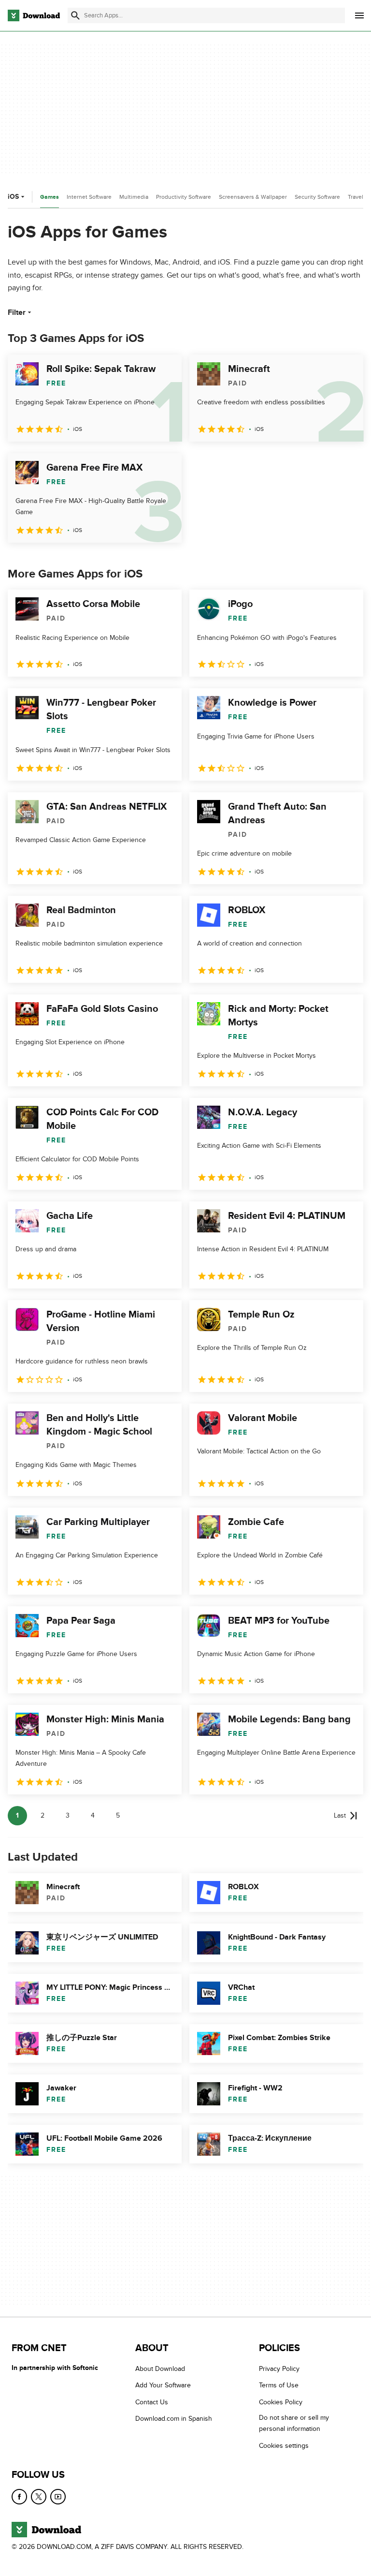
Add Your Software (163, 2386)
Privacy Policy (279, 2369)
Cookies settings (284, 2446)
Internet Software (89, 197)
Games (50, 197)
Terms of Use (279, 2386)
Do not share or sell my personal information (294, 2424)
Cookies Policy (281, 2402)
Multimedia (134, 197)
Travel (356, 197)
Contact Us (152, 2402)
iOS (13, 197)
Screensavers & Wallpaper (253, 197)
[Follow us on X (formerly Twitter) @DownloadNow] (39, 2497)
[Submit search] (75, 15)
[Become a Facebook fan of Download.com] (19, 2497)
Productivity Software (184, 197)
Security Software (317, 197)
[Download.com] (34, 15)
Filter (17, 312)
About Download (160, 2369)
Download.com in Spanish (174, 2419)
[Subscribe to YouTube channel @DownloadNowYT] (58, 2497)
